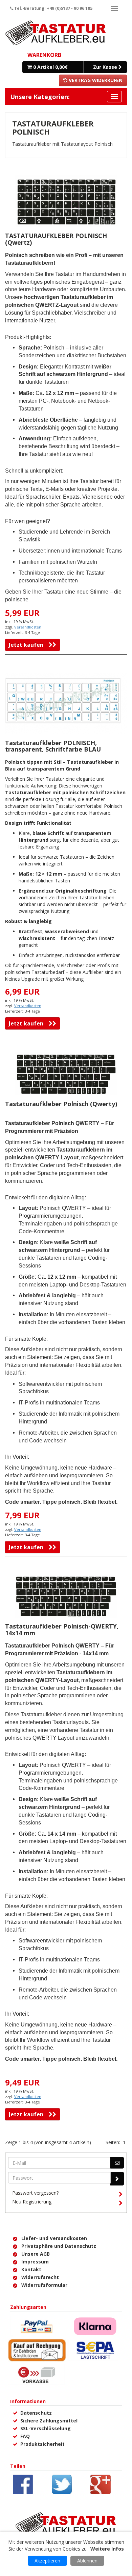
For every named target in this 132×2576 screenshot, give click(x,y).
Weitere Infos (107, 2549)
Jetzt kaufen (29, 645)
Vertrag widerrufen (95, 80)
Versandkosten (28, 627)
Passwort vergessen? (35, 2193)
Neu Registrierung (32, 2202)
